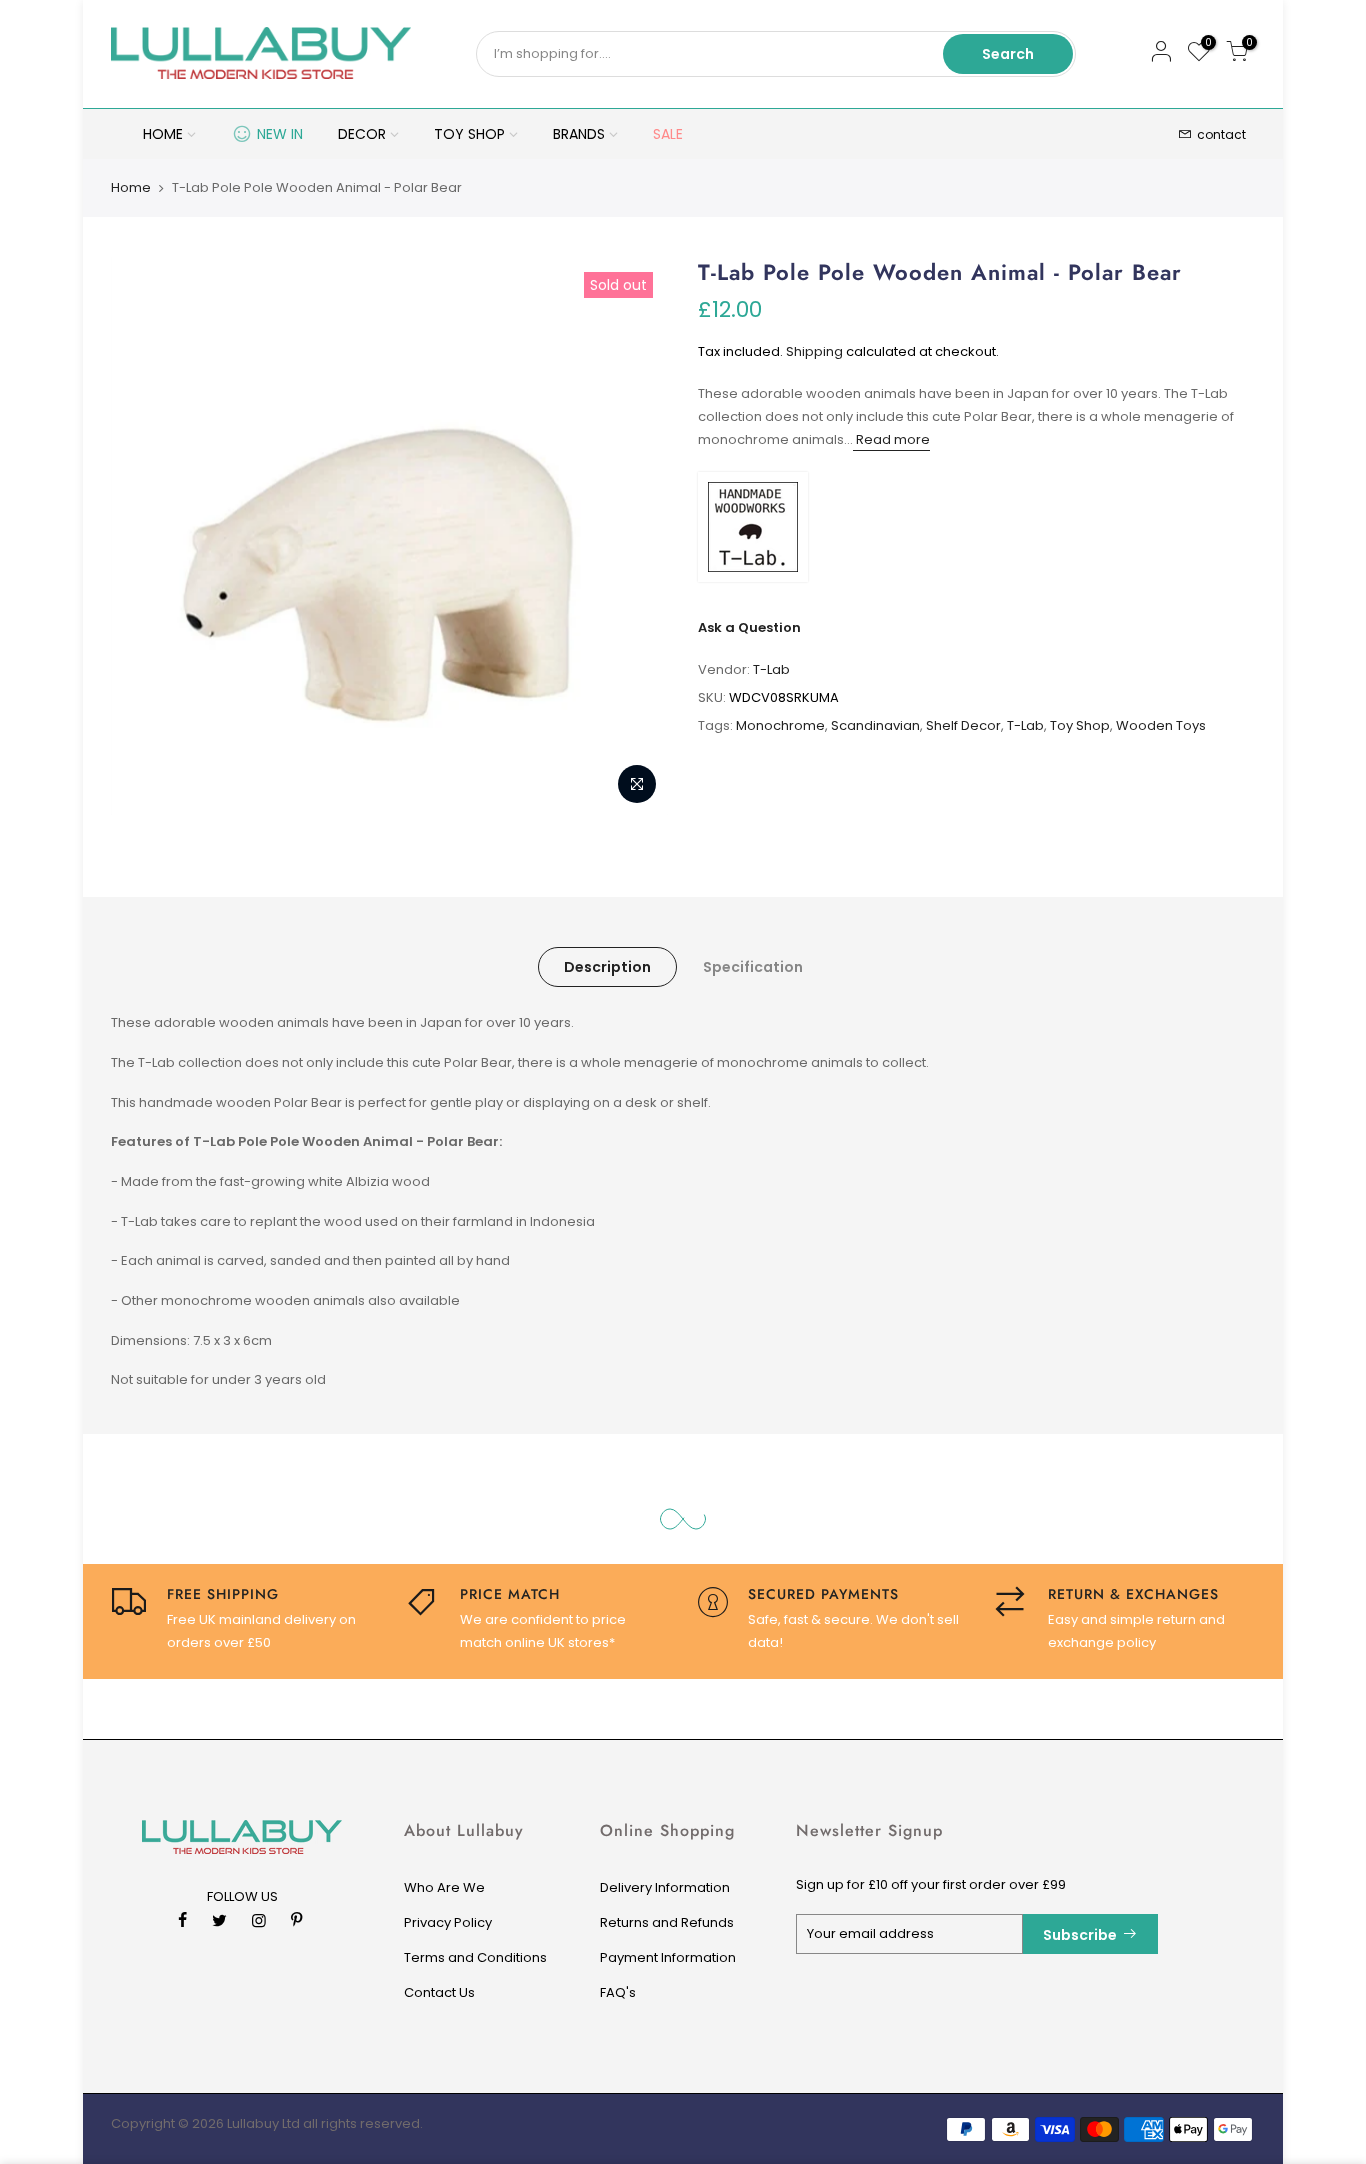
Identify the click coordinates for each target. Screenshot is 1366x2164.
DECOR (362, 134)
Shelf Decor (963, 725)
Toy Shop (1080, 725)
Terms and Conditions (475, 1957)
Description (607, 967)
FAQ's (618, 1992)
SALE (668, 134)
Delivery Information (665, 1887)
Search (1008, 54)
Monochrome (780, 725)
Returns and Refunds (667, 1922)
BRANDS (579, 134)
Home (131, 188)
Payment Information (668, 1957)
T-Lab (771, 669)
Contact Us (439, 1992)
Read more (891, 439)
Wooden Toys (1161, 725)
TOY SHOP (469, 134)
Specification (753, 967)
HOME (163, 134)
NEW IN (280, 134)
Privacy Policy (448, 1922)
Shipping (814, 351)
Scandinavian (875, 725)
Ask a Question (749, 627)
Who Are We (444, 1887)
